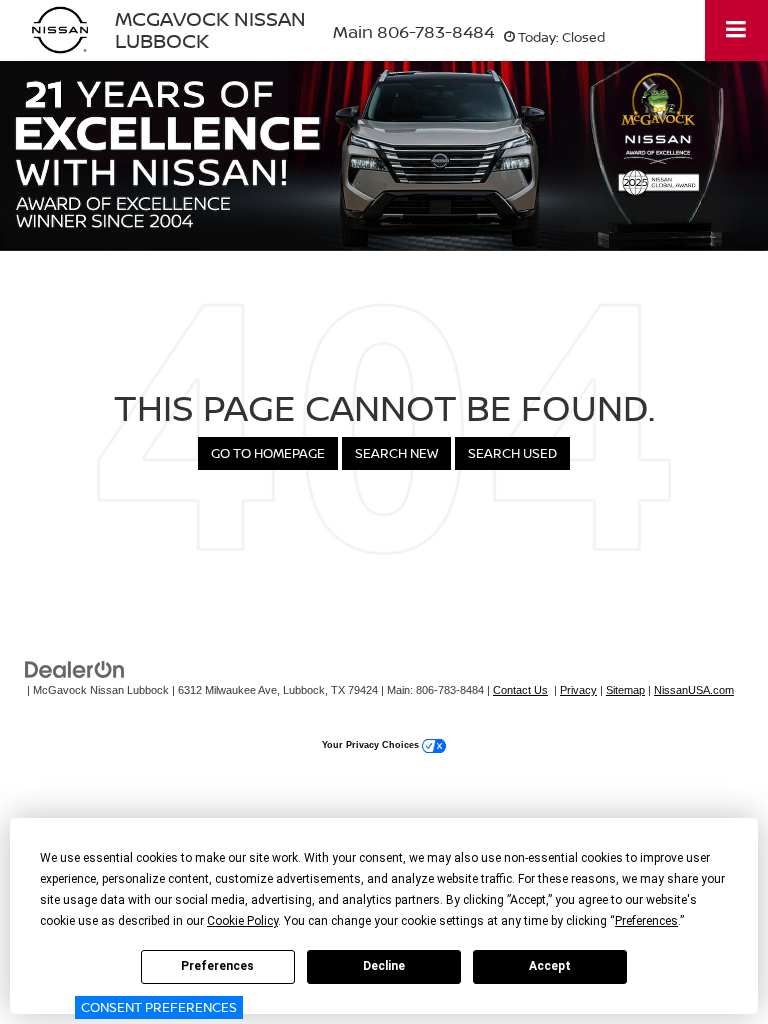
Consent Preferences (159, 1007)
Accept (550, 966)
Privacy (578, 690)
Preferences (217, 966)
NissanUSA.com (694, 690)
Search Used (512, 453)
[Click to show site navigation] (736, 30)
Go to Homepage (268, 453)
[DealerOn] (75, 668)
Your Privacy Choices (372, 745)
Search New (396, 453)
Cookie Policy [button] (242, 921)
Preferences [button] (646, 921)
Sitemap (625, 690)
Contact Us (520, 690)
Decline (384, 966)
